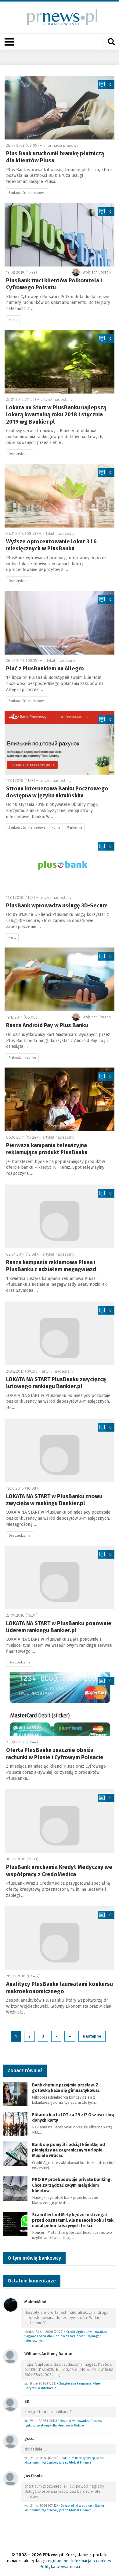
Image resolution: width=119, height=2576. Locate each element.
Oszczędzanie (20, 454)
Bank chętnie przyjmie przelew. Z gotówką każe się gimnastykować (66, 2088)
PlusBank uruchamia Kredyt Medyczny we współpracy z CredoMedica (59, 1871)
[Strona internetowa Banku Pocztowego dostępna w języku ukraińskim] (60, 743)
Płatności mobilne (22, 1058)
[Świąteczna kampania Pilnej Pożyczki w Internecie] (11, 2356)
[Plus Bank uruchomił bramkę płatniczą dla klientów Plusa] (60, 108)
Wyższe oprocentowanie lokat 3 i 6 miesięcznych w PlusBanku (51, 545)
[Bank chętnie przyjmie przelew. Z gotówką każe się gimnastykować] (15, 2094)
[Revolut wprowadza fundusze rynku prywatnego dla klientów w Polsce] (11, 2404)
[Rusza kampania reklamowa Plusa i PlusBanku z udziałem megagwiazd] (60, 1216)
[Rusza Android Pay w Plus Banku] (60, 979)
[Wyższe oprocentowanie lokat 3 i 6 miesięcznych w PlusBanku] (60, 496)
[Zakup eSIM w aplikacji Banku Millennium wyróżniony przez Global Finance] (11, 2441)
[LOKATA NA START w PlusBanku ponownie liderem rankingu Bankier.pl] (60, 1577)
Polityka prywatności (60, 2567)
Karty (12, 938)
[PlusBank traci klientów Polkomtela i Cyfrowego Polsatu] (60, 235)
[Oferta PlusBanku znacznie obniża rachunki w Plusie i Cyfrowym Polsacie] (60, 1704)
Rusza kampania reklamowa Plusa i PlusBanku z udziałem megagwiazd (51, 1266)
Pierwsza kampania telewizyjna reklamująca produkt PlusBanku (47, 1149)
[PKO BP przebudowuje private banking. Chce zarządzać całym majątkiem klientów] (15, 2188)
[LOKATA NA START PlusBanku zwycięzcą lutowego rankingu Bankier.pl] (60, 1333)
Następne (92, 2036)
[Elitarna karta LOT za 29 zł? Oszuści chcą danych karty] (15, 2123)
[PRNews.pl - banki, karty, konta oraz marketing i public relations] (60, 17)
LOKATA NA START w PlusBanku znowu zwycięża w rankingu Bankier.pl (54, 1500)
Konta (13, 320)
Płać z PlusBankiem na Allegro (45, 669)
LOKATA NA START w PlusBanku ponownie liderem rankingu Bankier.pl (59, 1627)
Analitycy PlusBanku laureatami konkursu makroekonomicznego (60, 1988)
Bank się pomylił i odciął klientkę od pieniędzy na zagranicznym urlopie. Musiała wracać (69, 2150)
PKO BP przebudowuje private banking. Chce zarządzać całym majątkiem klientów (72, 2185)
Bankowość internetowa (27, 193)
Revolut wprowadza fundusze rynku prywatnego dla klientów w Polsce (64, 2423)
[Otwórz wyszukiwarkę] (111, 42)
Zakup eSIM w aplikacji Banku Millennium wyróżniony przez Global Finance (65, 2461)
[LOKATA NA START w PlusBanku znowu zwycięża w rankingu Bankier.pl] (60, 1450)
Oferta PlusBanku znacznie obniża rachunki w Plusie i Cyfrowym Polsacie (55, 1754)
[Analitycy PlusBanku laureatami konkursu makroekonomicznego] (60, 1938)
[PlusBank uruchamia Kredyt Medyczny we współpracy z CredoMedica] (60, 1821)
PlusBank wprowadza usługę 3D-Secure (57, 906)
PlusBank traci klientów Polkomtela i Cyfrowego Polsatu (54, 284)
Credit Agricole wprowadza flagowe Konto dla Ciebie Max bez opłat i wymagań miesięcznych (66, 2336)
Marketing (74, 828)
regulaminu (57, 2561)
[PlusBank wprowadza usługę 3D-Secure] (60, 864)
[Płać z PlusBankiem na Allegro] (60, 623)
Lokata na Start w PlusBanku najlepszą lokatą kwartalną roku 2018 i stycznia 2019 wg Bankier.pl (56, 415)
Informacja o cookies (91, 2561)
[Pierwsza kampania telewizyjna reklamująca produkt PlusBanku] (60, 1099)
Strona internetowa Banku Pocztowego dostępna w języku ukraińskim (57, 792)
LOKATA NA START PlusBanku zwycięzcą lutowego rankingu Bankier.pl (56, 1383)
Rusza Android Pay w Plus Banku (47, 1025)
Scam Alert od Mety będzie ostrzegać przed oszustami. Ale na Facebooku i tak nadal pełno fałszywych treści (73, 2220)
